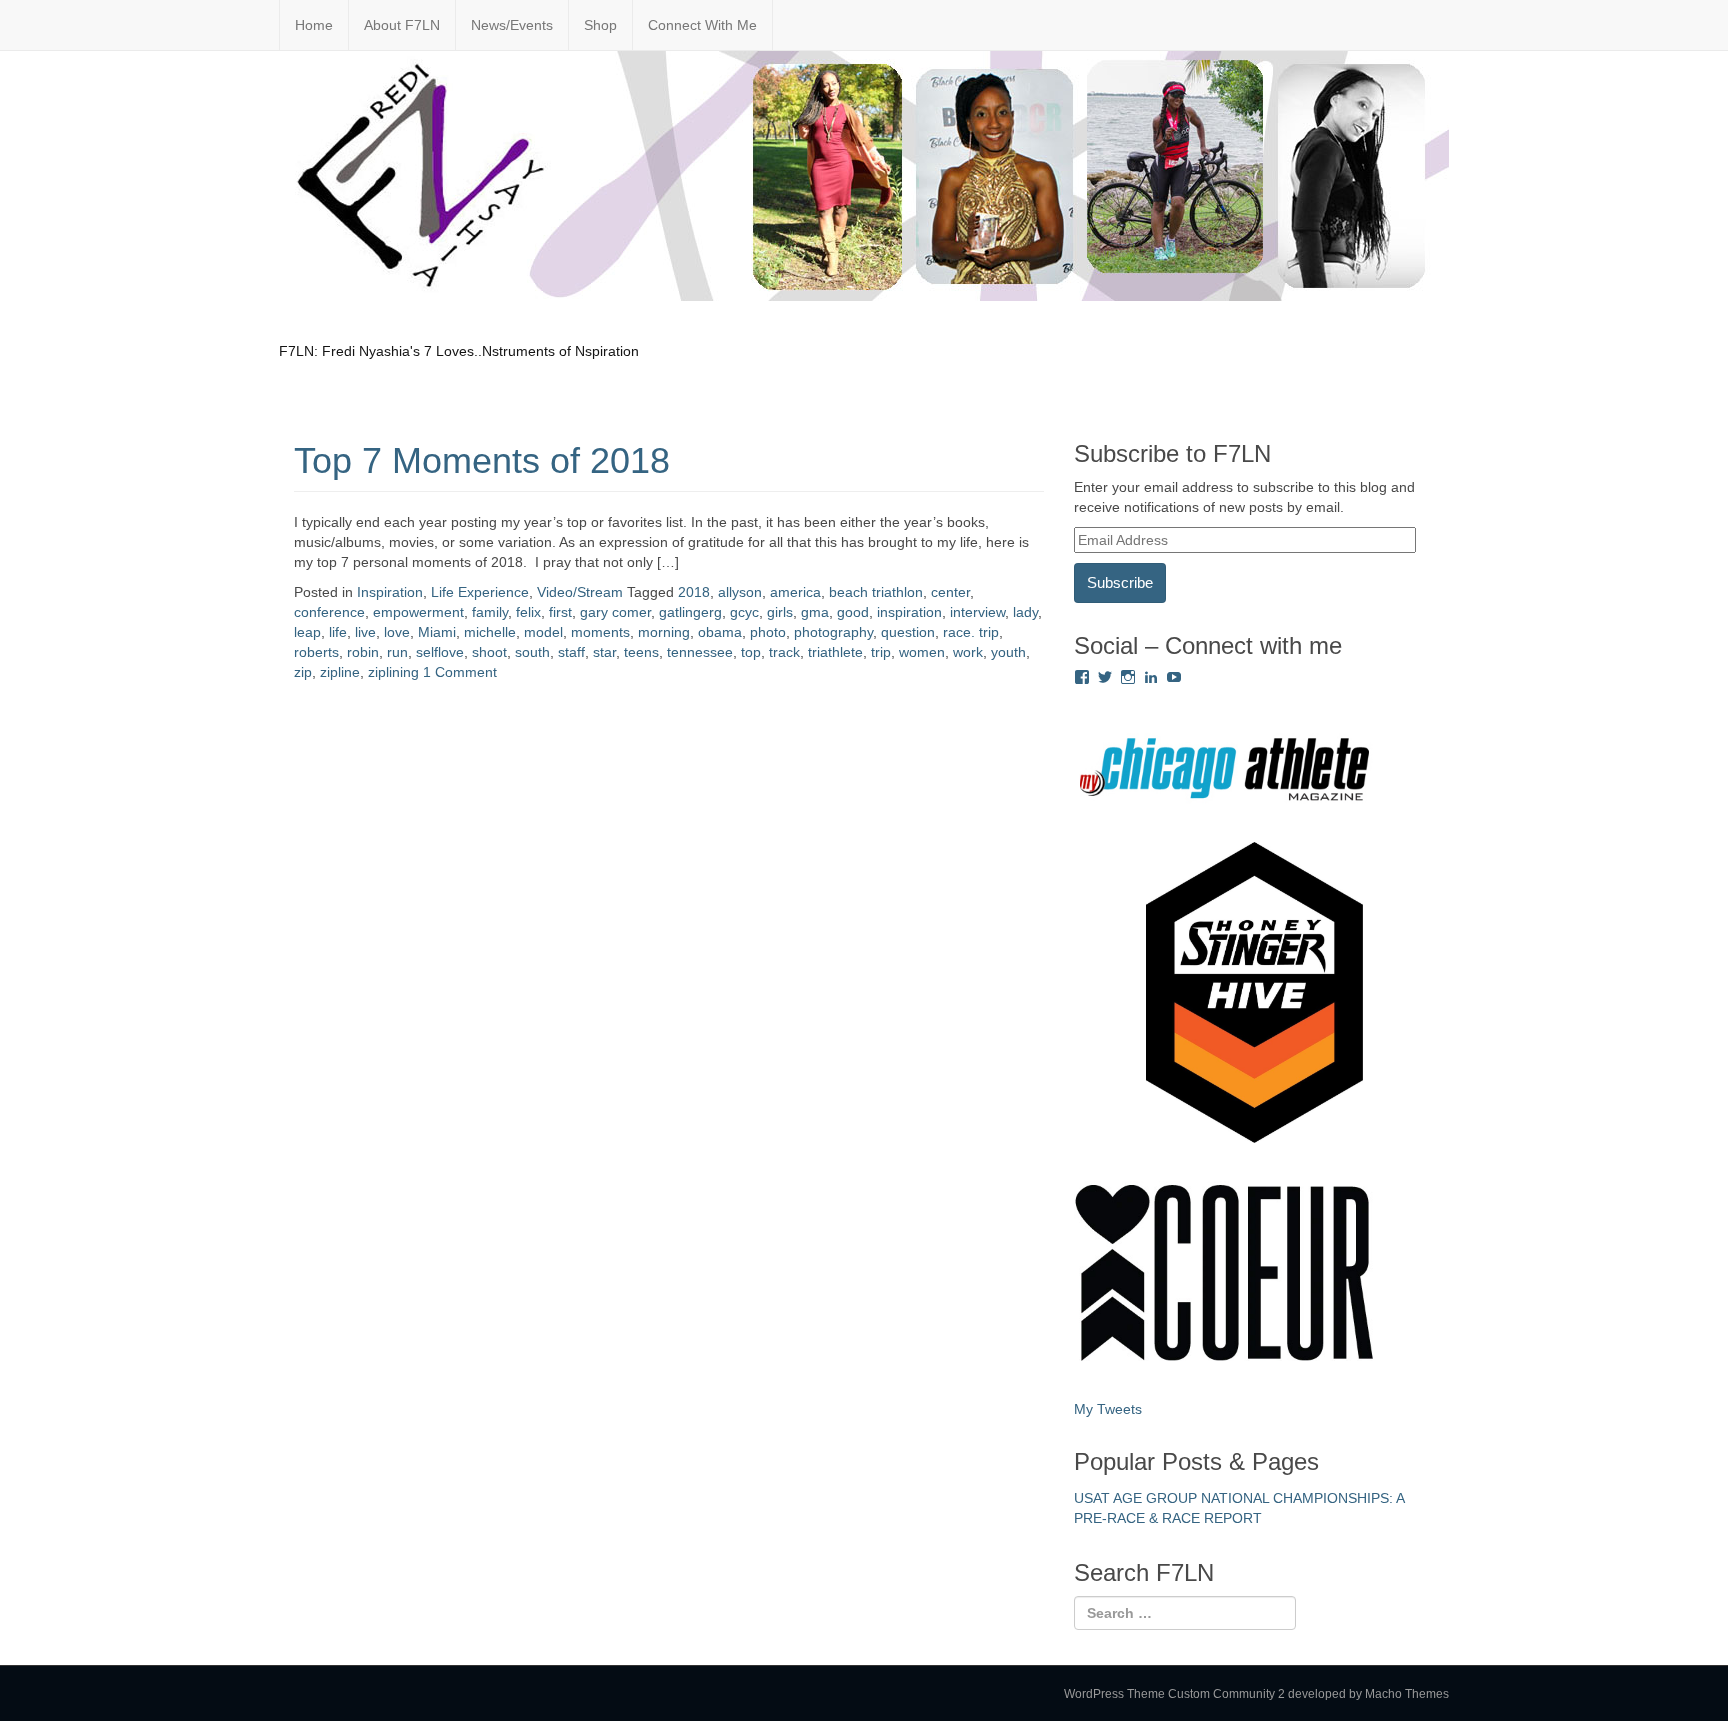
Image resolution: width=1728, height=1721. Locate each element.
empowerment (418, 612)
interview (977, 612)
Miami (437, 632)
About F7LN (402, 25)
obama (720, 632)
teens (641, 652)
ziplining (393, 672)
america (795, 592)
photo (768, 632)
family (490, 612)
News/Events (512, 25)
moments (600, 632)
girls (780, 612)
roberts (316, 652)
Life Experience (480, 592)
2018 (694, 592)
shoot (489, 652)
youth (1008, 652)
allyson (740, 592)
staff (571, 652)
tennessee (700, 652)
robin (363, 652)
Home (314, 25)
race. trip (971, 632)
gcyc (744, 612)
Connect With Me (702, 25)
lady (1025, 612)
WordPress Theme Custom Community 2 (1174, 1694)
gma (815, 612)
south (532, 652)
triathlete (835, 652)
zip (303, 672)
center (950, 592)
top (751, 652)
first (560, 612)
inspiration (909, 612)
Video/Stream (580, 592)
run (397, 652)
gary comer (615, 612)
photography (833, 632)
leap (307, 632)
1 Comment (460, 672)
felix (528, 612)
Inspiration (390, 592)
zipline (340, 672)
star (604, 652)
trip (881, 652)
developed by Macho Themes (1368, 1694)
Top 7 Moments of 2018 (482, 460)
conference (329, 612)
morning (664, 632)
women (922, 652)
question (908, 632)
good (853, 612)
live (365, 632)
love (397, 632)
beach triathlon (876, 592)
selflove (440, 652)
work (968, 652)
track (784, 652)
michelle (490, 632)
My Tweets (1108, 1409)
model (543, 632)
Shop (600, 25)
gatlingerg (690, 612)
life (338, 632)
